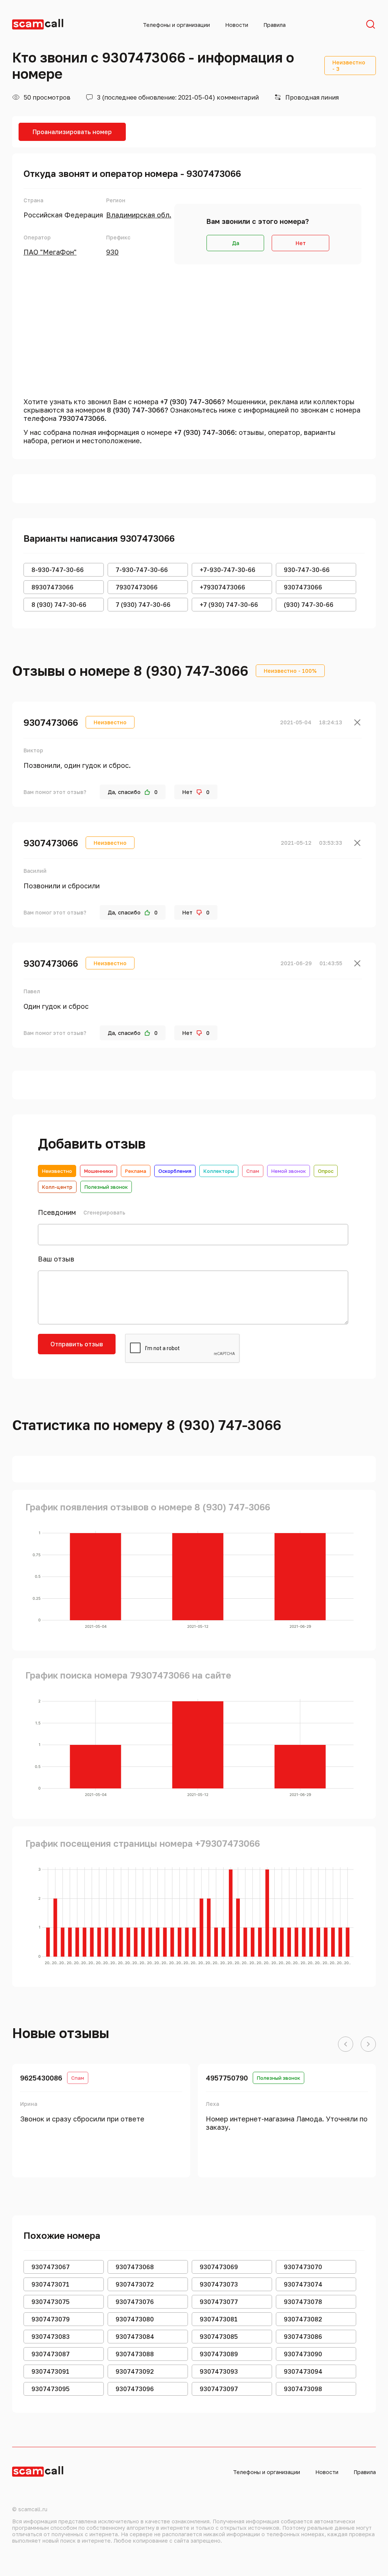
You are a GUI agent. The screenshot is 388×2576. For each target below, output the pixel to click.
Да (235, 243)
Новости (237, 25)
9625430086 (41, 2078)
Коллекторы (219, 1171)
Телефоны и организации (176, 25)
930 (112, 252)
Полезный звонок (106, 1187)
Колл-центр (57, 1187)
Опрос (326, 1171)
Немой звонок (289, 1171)
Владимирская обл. (139, 215)
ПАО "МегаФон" (50, 252)
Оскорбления (175, 1171)
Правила (275, 25)
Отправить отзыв (77, 1344)
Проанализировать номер (72, 132)
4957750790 (227, 2078)
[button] (346, 2045)
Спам (253, 1171)
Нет (301, 243)
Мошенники (99, 1171)
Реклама (136, 1171)
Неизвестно (57, 1171)
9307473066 (51, 722)
